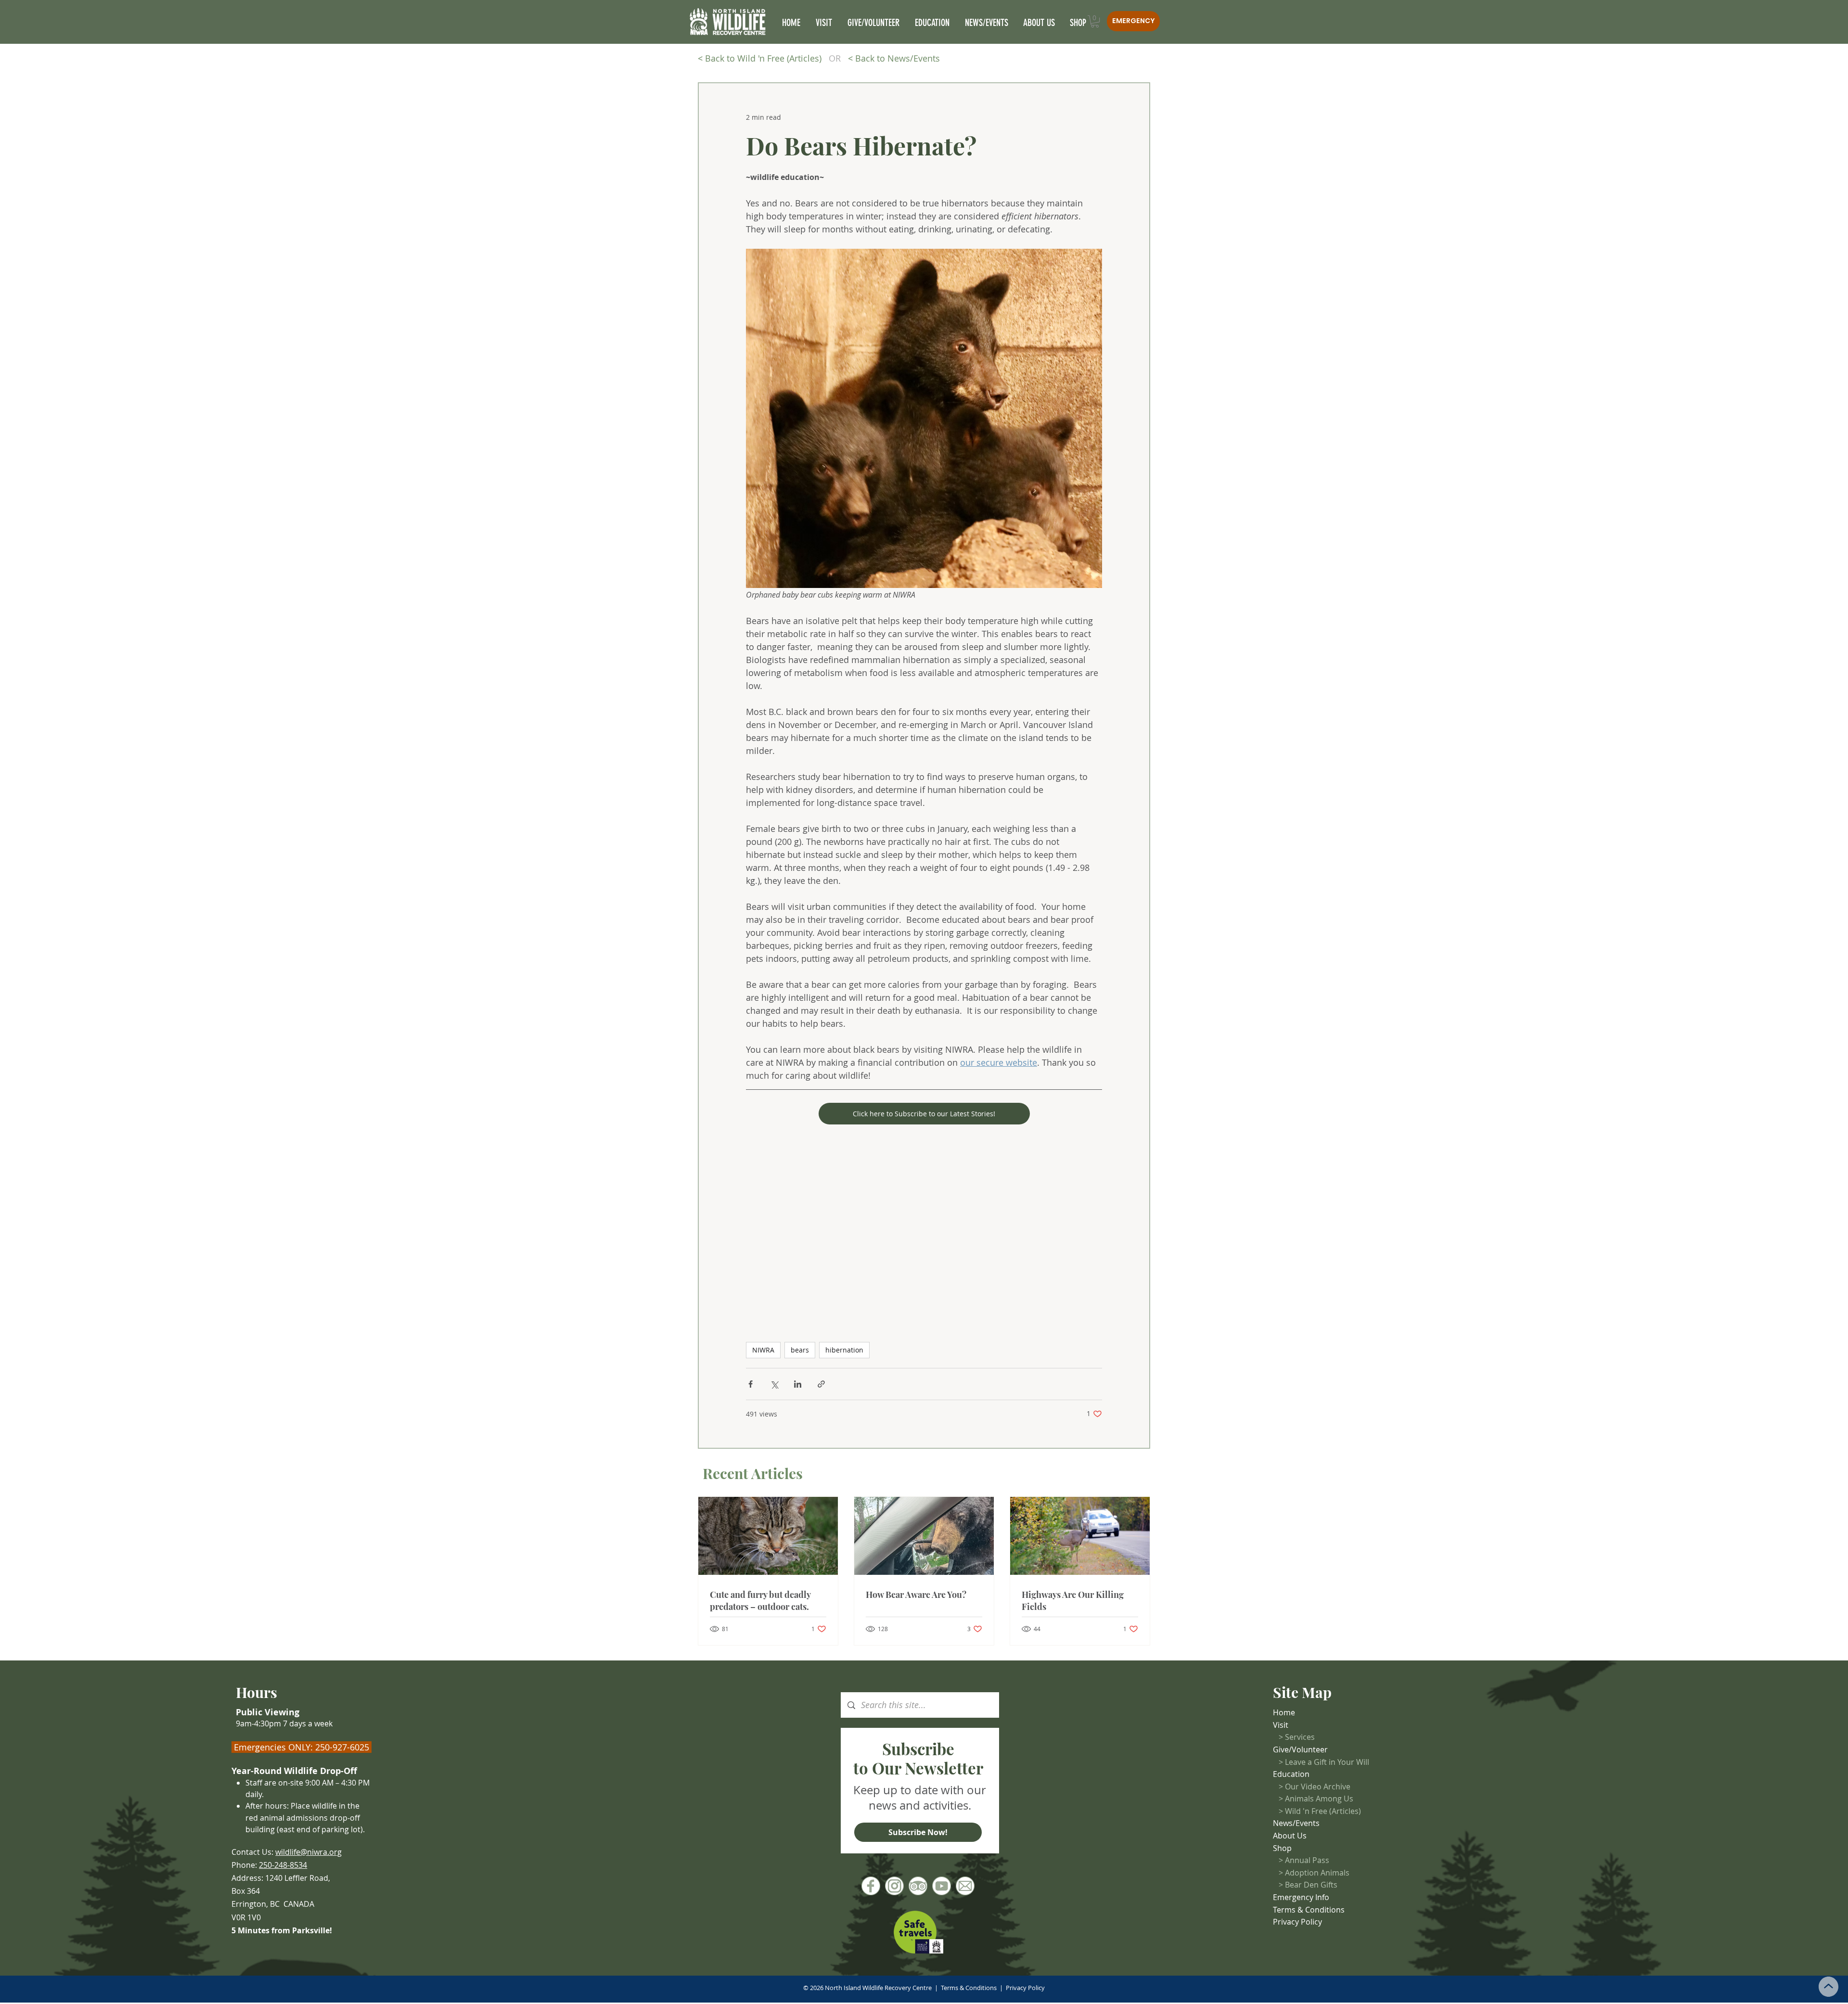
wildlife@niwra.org (308, 1852)
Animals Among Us (1319, 1799)
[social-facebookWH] (871, 1886)
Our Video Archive (1318, 1787)
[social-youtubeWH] (942, 1886)
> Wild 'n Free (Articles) (1320, 1811)
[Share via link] (821, 1384)
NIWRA (763, 1350)
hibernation (844, 1350)
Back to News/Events (898, 58)
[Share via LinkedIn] (798, 1384)
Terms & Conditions (969, 1988)
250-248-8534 (283, 1865)
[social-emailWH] (965, 1886)
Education (1291, 1774)
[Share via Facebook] (751, 1384)
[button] (1095, 21)
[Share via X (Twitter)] (774, 1384)
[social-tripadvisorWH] (918, 1886)
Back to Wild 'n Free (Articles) (763, 58)
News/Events (1296, 1823)
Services (1300, 1737)
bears (800, 1350)
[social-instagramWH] (894, 1886)
